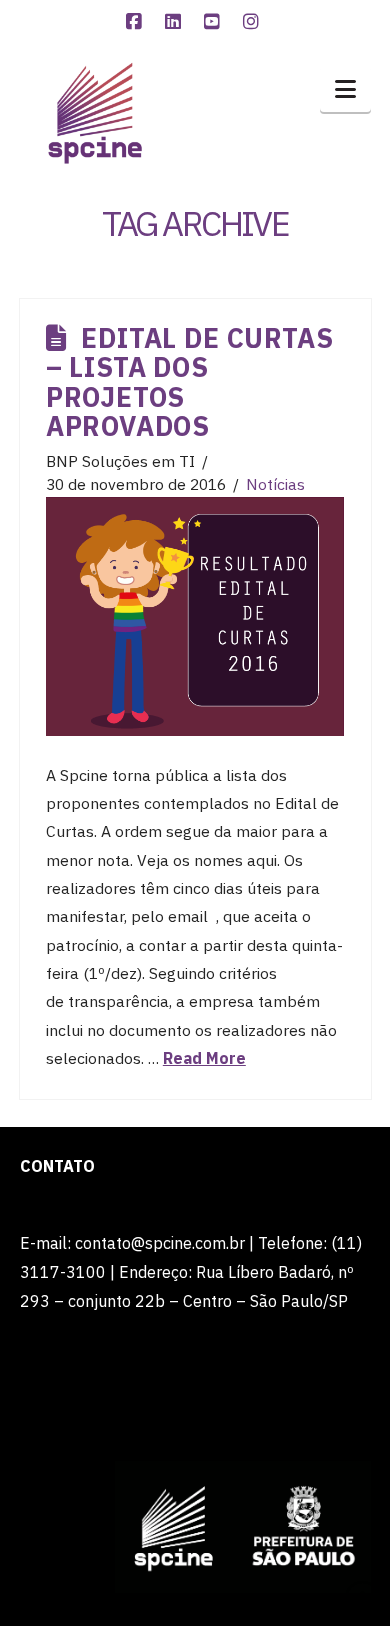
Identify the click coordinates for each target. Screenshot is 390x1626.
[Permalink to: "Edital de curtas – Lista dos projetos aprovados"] (195, 616)
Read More (204, 1058)
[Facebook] (137, 22)
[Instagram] (254, 22)
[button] (345, 89)
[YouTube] (215, 22)
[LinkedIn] (176, 22)
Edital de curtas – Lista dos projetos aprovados (190, 382)
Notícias (275, 484)
